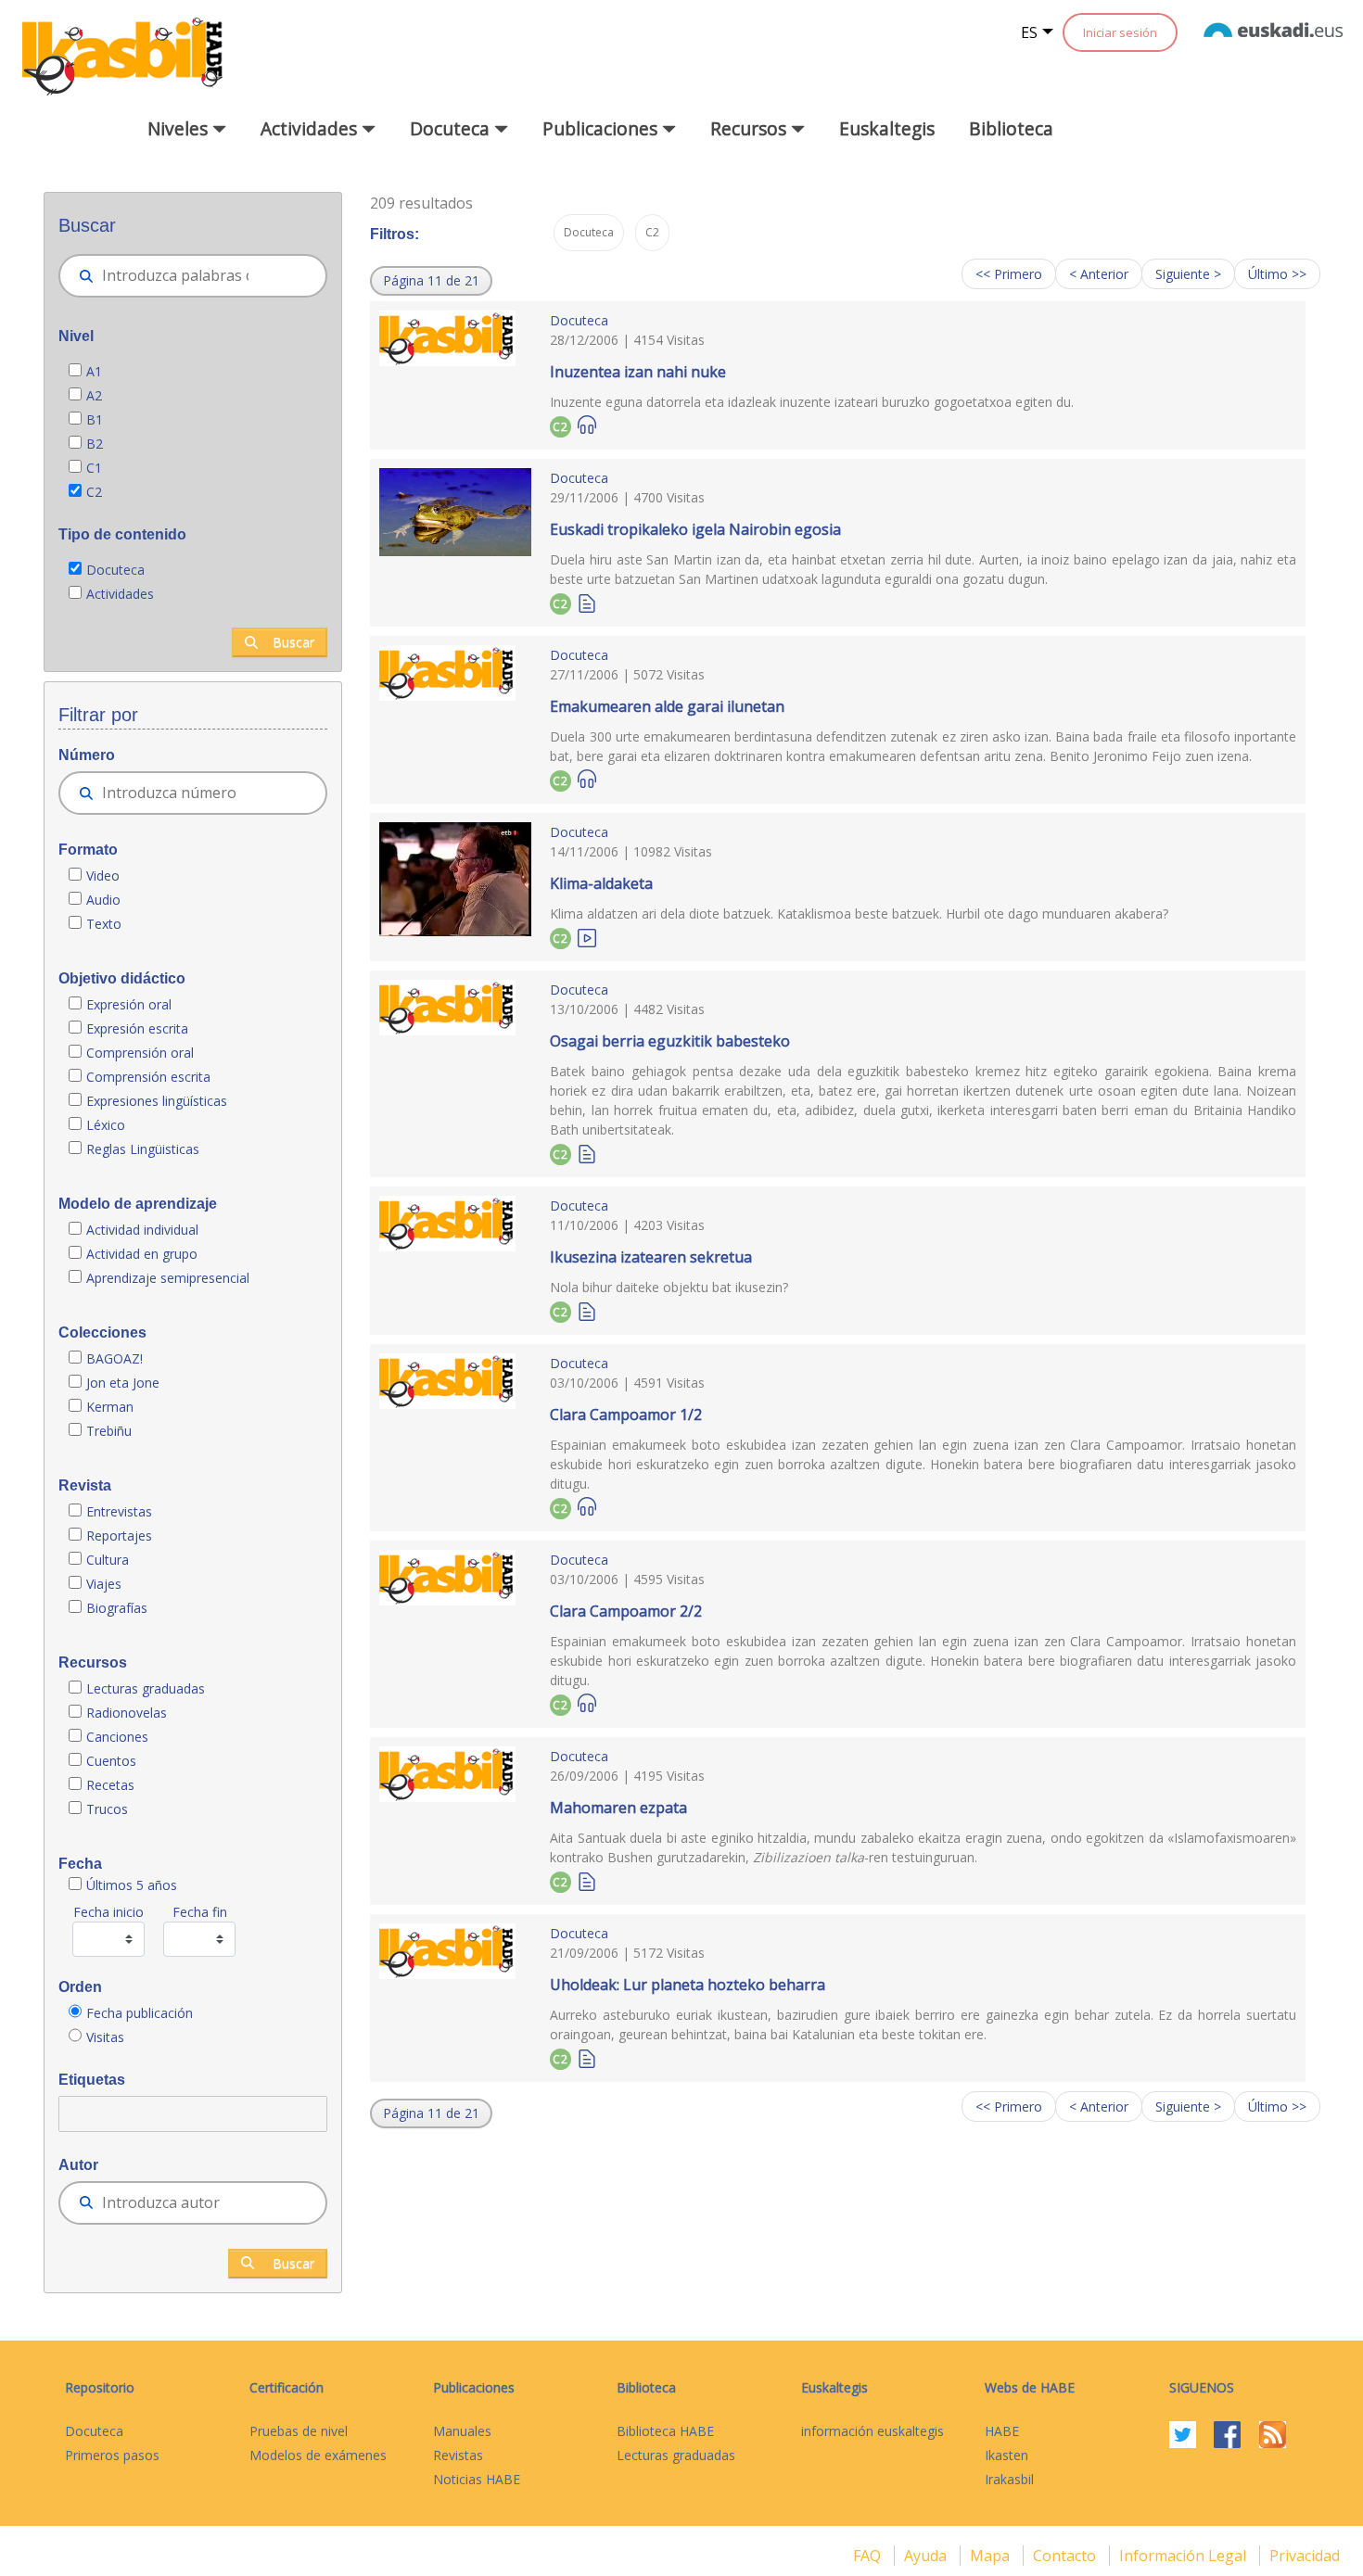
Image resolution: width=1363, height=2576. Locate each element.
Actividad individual (142, 1230)
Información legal (1185, 2556)
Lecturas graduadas (146, 1688)
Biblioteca (1011, 128)
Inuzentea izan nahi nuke (638, 372)
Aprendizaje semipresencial (168, 1278)
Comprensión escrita (148, 1077)
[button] (431, 281)
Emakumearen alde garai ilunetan (667, 706)
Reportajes (119, 1535)
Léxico (106, 1125)
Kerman (110, 1407)
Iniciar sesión (1120, 32)
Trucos (107, 1809)
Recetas (110, 1785)
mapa (992, 2556)
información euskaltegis (873, 2431)
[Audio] (587, 425)
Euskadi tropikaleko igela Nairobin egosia (695, 529)
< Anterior (1099, 274)
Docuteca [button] (452, 128)
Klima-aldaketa (601, 883)
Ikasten (1006, 2455)
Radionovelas (127, 1713)
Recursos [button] (751, 128)
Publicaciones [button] (602, 128)
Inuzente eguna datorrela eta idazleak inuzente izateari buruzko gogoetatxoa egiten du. (812, 402)
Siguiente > (1188, 274)
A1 (94, 371)
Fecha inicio (108, 1912)
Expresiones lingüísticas (157, 1101)
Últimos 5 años (132, 1885)
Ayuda (927, 2556)
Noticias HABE (477, 2479)
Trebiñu (109, 1431)
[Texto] (587, 602)
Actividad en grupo (142, 1254)
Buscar (293, 642)
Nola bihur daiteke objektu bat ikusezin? (669, 1287)
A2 (94, 395)
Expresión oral (129, 1004)
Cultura (108, 1560)
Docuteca (115, 570)
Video (103, 876)
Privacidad (1305, 2556)
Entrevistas (119, 1511)
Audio (103, 900)
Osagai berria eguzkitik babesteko (670, 1041)
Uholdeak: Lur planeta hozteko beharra (688, 1985)
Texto (104, 924)
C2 (94, 492)
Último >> (1277, 274)
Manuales (462, 2431)
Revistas (458, 2455)
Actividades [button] (311, 128)
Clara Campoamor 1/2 (626, 1415)
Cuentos (111, 1761)
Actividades (120, 594)
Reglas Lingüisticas (143, 1149)
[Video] (587, 937)
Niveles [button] (180, 128)
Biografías (119, 1608)
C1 (94, 468)
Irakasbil (1009, 2479)
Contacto (1066, 2556)
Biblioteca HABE (665, 2431)
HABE (1002, 2431)
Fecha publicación (140, 2013)
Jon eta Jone (123, 1383)
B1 (95, 419)
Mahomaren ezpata (618, 1808)
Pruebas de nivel (299, 2431)
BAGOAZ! (115, 1358)
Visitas (105, 2037)
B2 (95, 444)
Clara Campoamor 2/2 (626, 1611)
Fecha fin (200, 1912)
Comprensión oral (140, 1053)
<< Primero (1009, 274)
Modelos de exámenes (318, 2455)
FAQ (869, 2556)
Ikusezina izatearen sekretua (651, 1257)
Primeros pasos (112, 2455)
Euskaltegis (887, 128)
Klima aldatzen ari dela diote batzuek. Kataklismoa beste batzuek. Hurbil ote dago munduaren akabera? (859, 914)
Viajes (104, 1584)
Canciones (117, 1737)
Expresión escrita (137, 1028)
